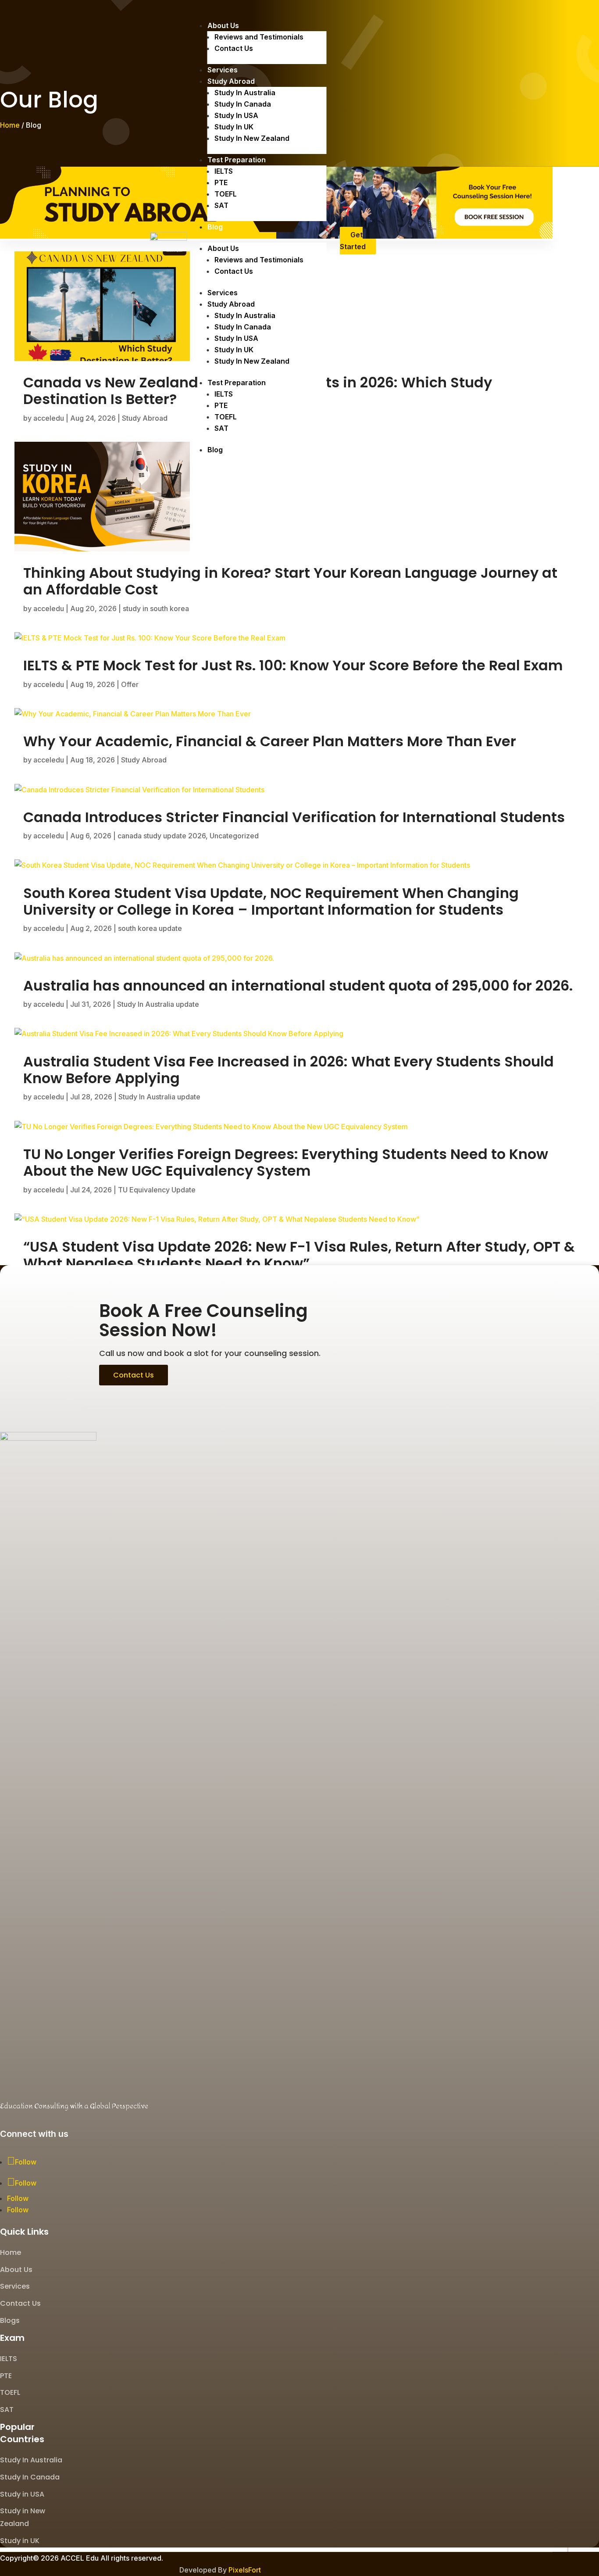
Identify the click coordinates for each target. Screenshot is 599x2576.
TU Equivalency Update (157, 1190)
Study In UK (234, 127)
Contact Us (234, 48)
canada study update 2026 (162, 836)
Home (10, 125)
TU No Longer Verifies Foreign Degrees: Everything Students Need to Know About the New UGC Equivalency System (286, 1162)
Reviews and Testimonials (259, 37)
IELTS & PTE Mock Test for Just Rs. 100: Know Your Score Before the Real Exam (293, 665)
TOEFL (226, 194)
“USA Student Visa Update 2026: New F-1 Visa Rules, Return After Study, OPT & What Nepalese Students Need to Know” (299, 1255)
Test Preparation (237, 160)
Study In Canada (243, 104)
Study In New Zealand (252, 138)
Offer (130, 684)
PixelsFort (245, 2570)
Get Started (353, 241)
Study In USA (236, 115)
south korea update (150, 928)
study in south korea (156, 608)
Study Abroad (231, 81)
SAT (221, 205)
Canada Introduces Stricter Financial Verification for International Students (294, 817)
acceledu (49, 418)
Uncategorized (234, 836)
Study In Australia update (158, 1004)
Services (223, 70)
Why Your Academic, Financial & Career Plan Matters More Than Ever (270, 741)
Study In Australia (245, 93)
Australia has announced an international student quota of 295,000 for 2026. (298, 986)
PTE (221, 182)
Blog (215, 227)
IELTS (224, 171)
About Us (223, 25)
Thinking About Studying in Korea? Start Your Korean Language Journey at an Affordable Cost (290, 581)
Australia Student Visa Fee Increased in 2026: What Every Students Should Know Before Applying (289, 1070)
